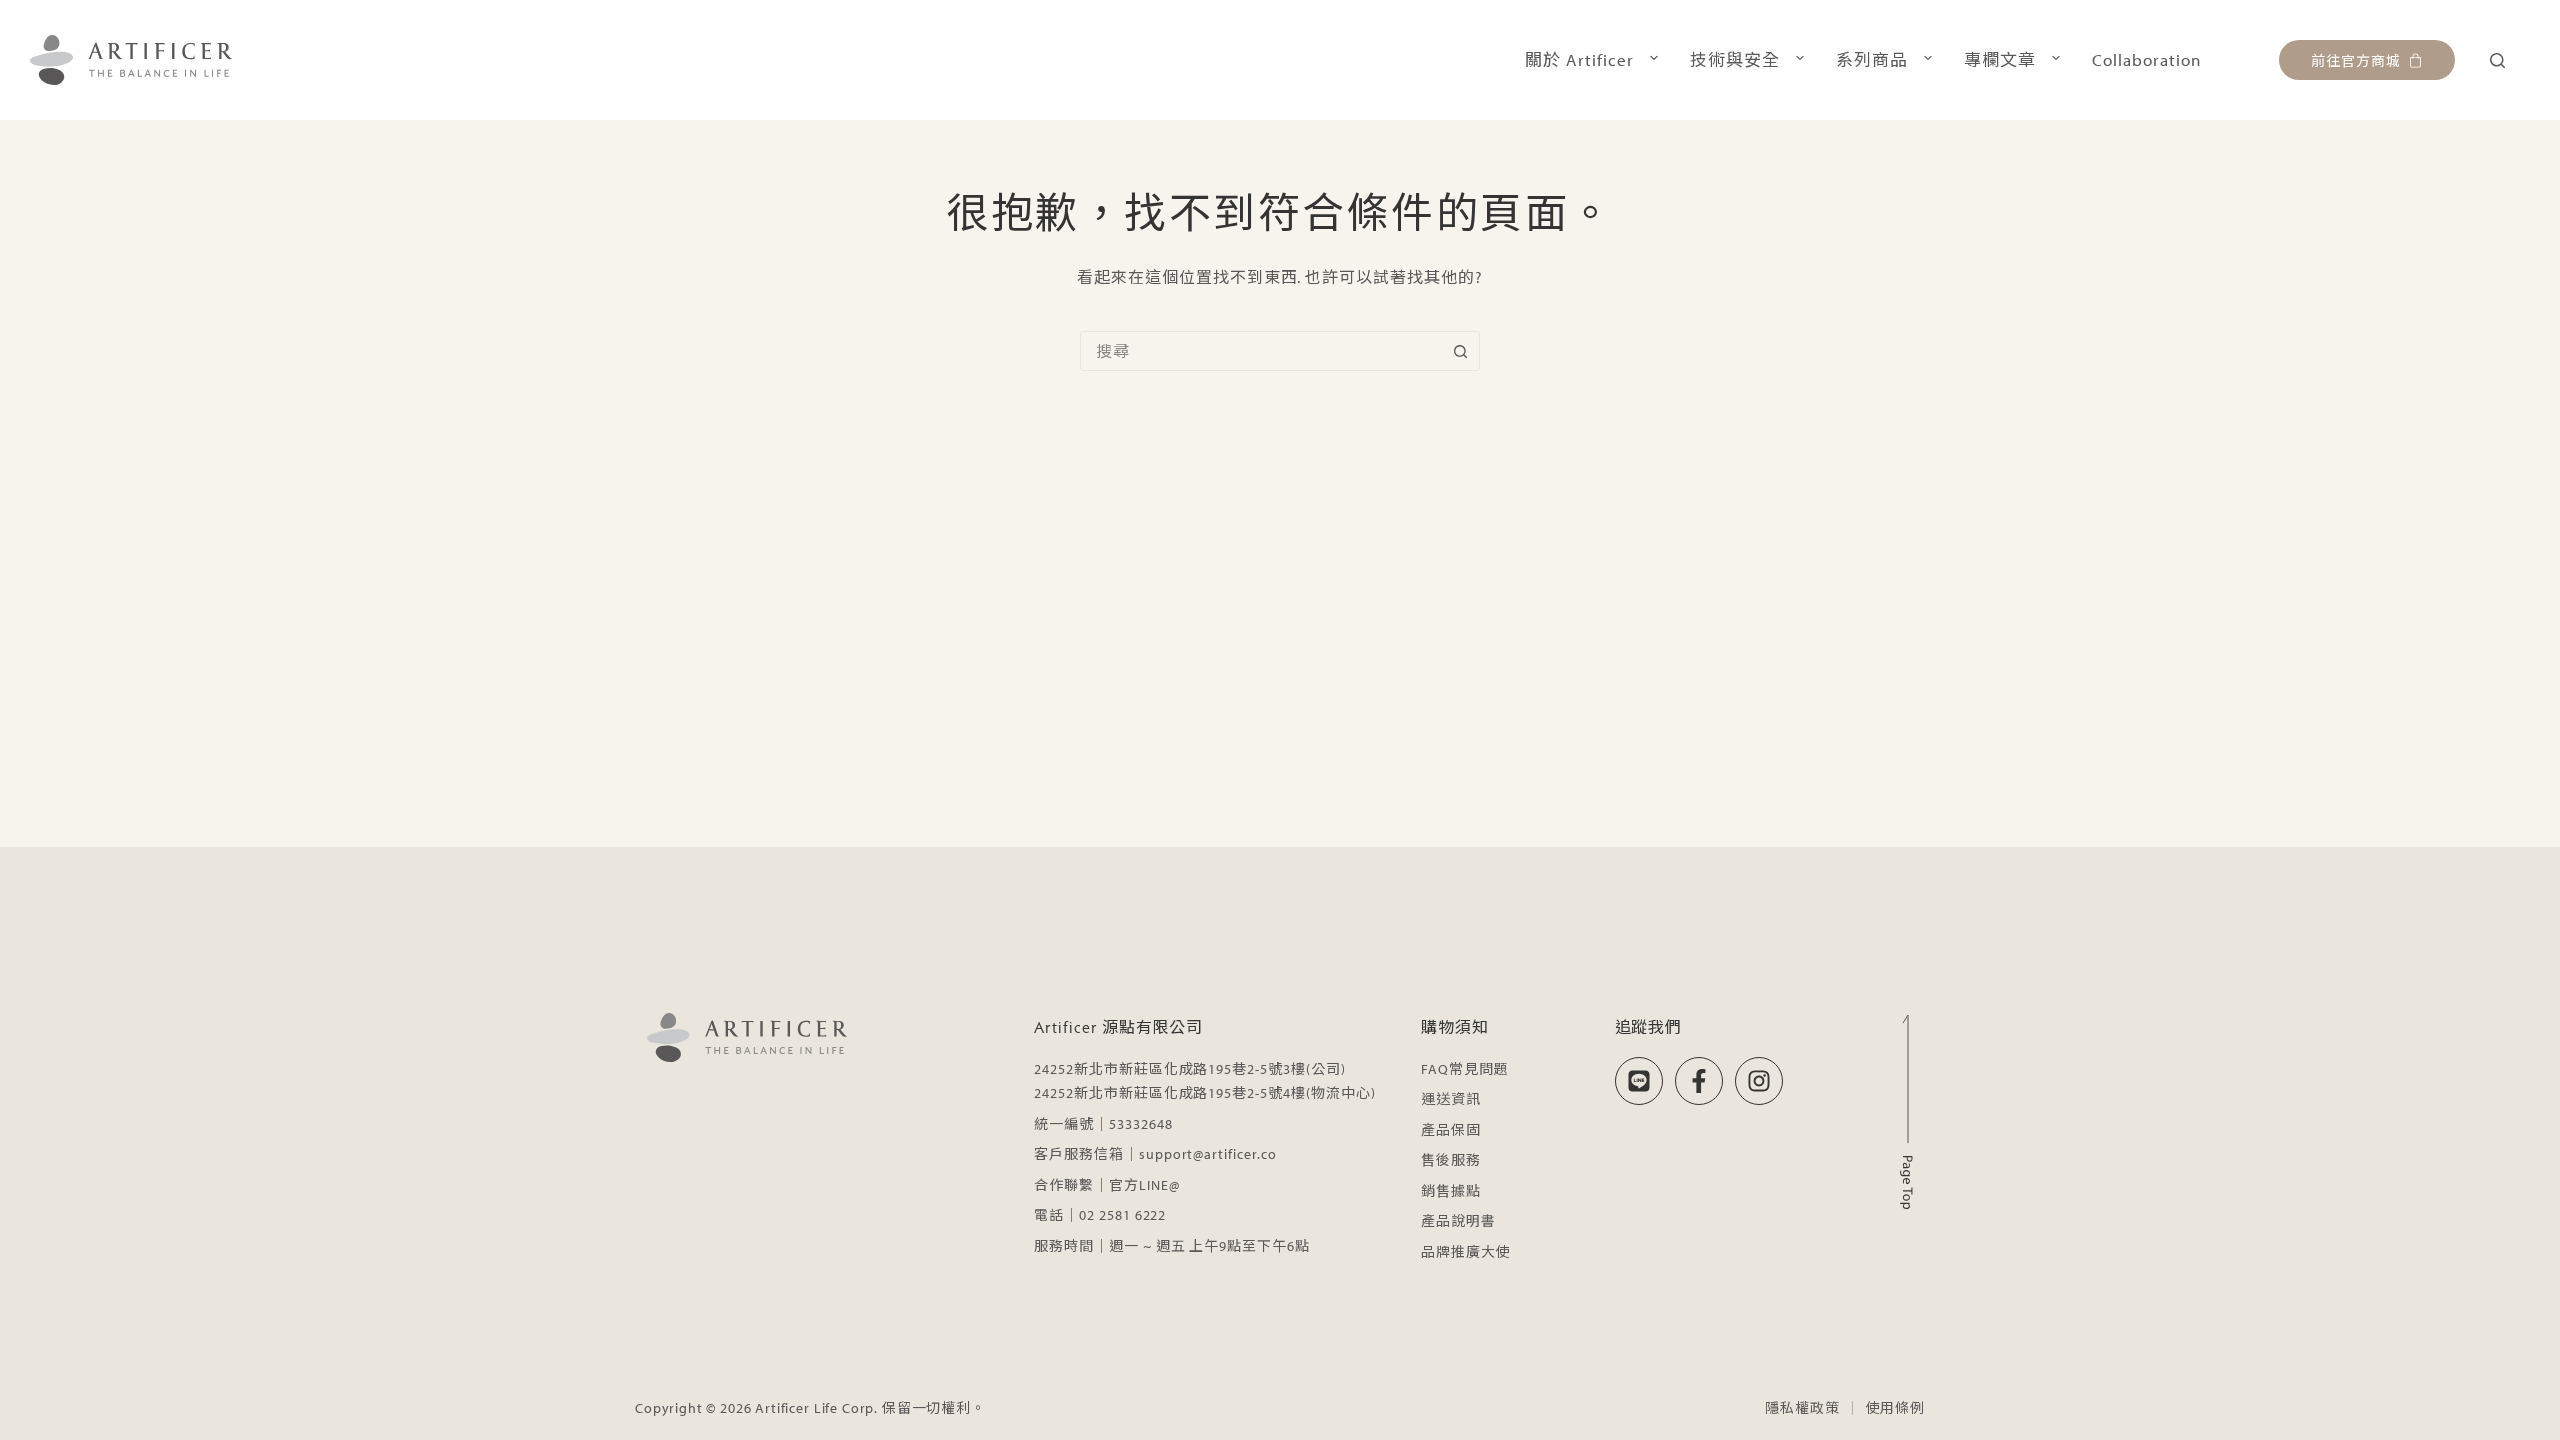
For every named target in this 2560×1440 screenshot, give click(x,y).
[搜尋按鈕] (1460, 351)
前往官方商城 (2356, 60)
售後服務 (1451, 1160)
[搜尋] (2497, 60)
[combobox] (1261, 351)
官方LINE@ (1144, 1185)
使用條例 (1895, 1408)
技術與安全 (1735, 59)
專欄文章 (2000, 59)
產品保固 (1451, 1130)
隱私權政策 (1802, 1408)
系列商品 (1872, 59)
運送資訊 (1451, 1099)
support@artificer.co (1208, 1154)
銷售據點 (1451, 1191)
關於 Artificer (1579, 59)
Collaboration (2146, 59)
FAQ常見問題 (1465, 1069)
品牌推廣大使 (1466, 1252)
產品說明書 (1458, 1221)
